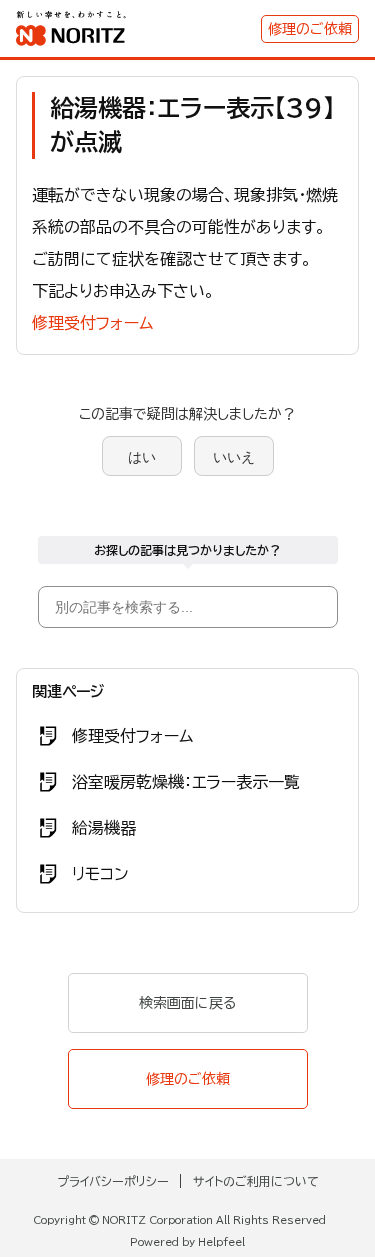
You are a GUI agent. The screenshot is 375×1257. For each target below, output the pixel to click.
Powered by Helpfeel (187, 1242)
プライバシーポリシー (113, 1181)
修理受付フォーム (92, 323)
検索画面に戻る (187, 1003)
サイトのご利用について (256, 1181)
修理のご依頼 (310, 29)
